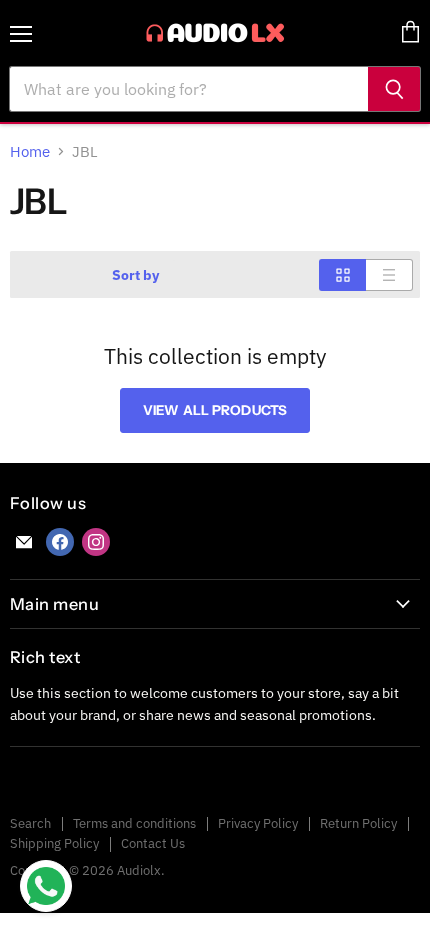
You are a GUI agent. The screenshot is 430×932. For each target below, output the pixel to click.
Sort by (135, 275)
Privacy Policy (258, 823)
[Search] (394, 89)
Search (30, 823)
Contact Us (153, 843)
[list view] (389, 275)
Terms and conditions (134, 823)
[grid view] (342, 275)
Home (30, 151)
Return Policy (358, 823)
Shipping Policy (54, 843)
